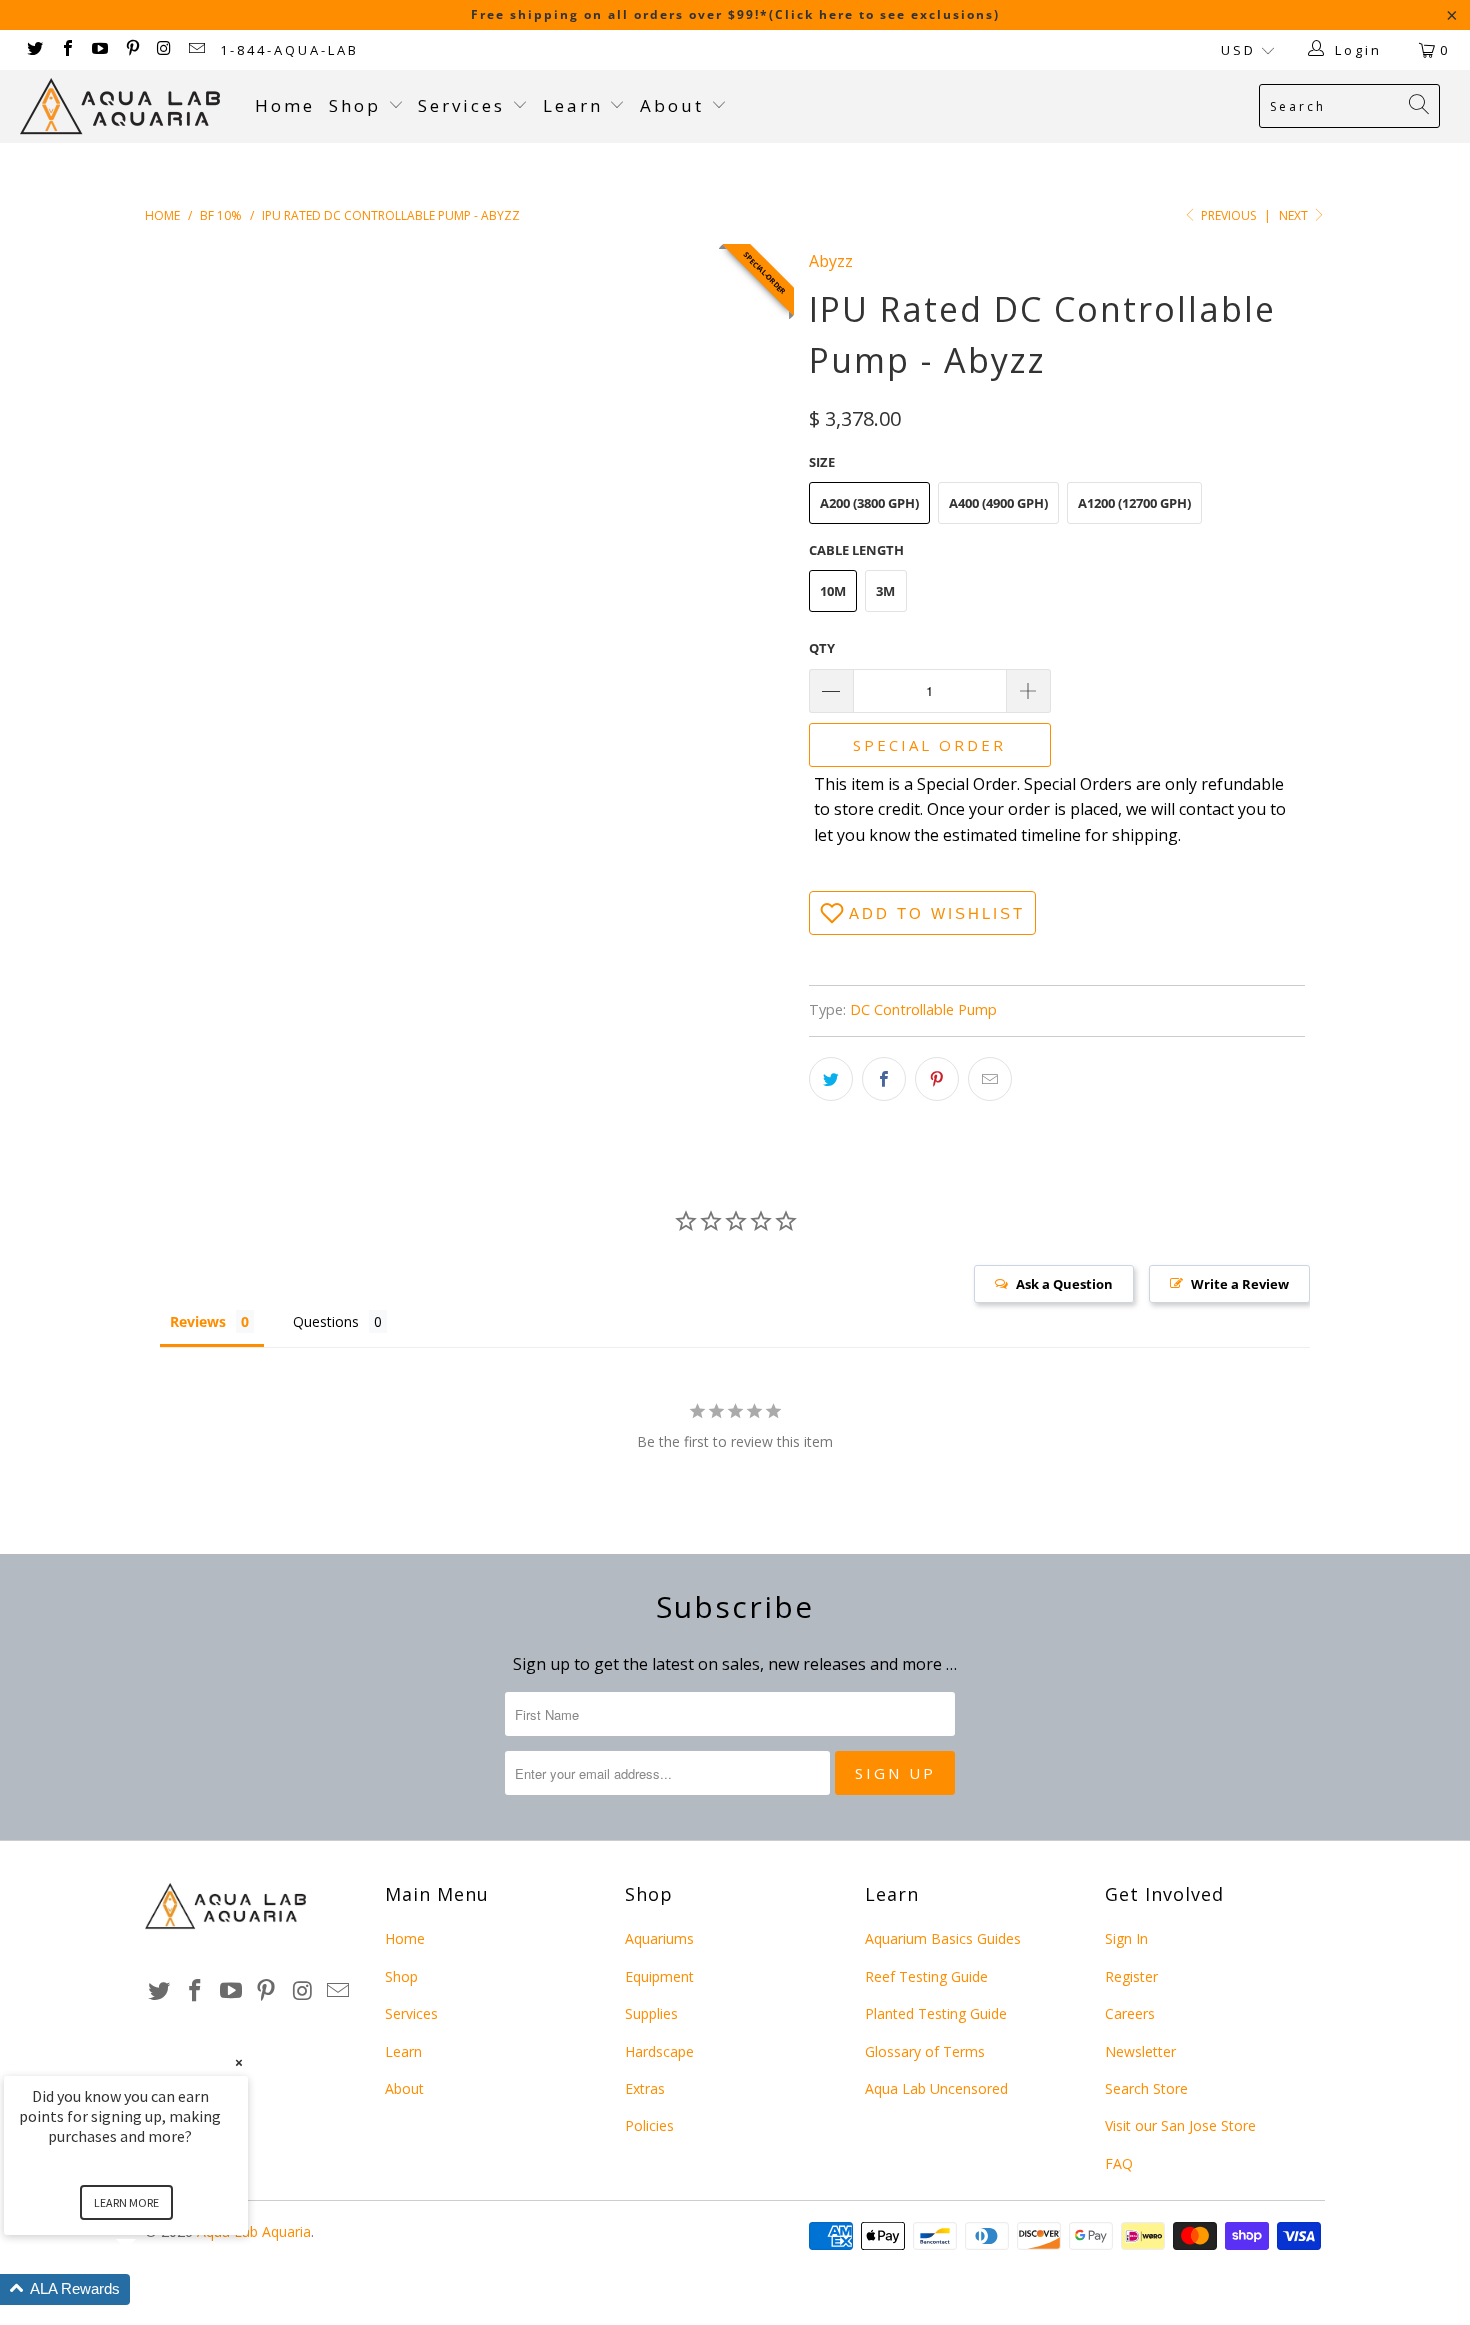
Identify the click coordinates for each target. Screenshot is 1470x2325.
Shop (355, 105)
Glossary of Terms (925, 2051)
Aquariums (659, 1938)
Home (285, 105)
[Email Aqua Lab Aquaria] (196, 50)
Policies (649, 2125)
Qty (822, 648)
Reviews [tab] (198, 1321)
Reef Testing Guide (926, 1976)
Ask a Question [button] (1064, 1284)
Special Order (929, 745)
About (675, 105)
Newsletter (1140, 2051)
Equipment (659, 1976)
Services (465, 105)
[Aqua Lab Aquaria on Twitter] (34, 50)
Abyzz (831, 261)
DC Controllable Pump (923, 1009)
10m (833, 591)
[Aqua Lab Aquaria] (127, 106)
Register (1131, 1976)
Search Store (1146, 2088)
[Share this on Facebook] (884, 1079)
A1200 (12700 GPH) (1134, 503)
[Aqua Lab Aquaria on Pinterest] (131, 50)
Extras (645, 2088)
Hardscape (659, 2051)
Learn (576, 105)
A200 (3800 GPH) (869, 503)
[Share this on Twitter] (831, 1079)
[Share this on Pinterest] (937, 1079)
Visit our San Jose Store (1180, 2125)
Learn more (126, 2202)
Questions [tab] (326, 1321)
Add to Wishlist (937, 913)
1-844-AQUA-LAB (289, 50)
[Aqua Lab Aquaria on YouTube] (99, 50)
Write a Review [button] (1240, 1284)
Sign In (1126, 1938)
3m (885, 591)
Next (1295, 215)
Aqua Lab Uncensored (936, 2088)
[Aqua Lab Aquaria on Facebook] (66, 50)
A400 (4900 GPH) (998, 503)
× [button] (239, 2062)
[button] (150, 2289)
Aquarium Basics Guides (943, 1938)
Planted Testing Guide (936, 2013)
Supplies (651, 2013)
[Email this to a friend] (990, 1079)
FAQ (1119, 2163)
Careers (1130, 2013)
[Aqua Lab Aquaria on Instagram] (164, 50)
